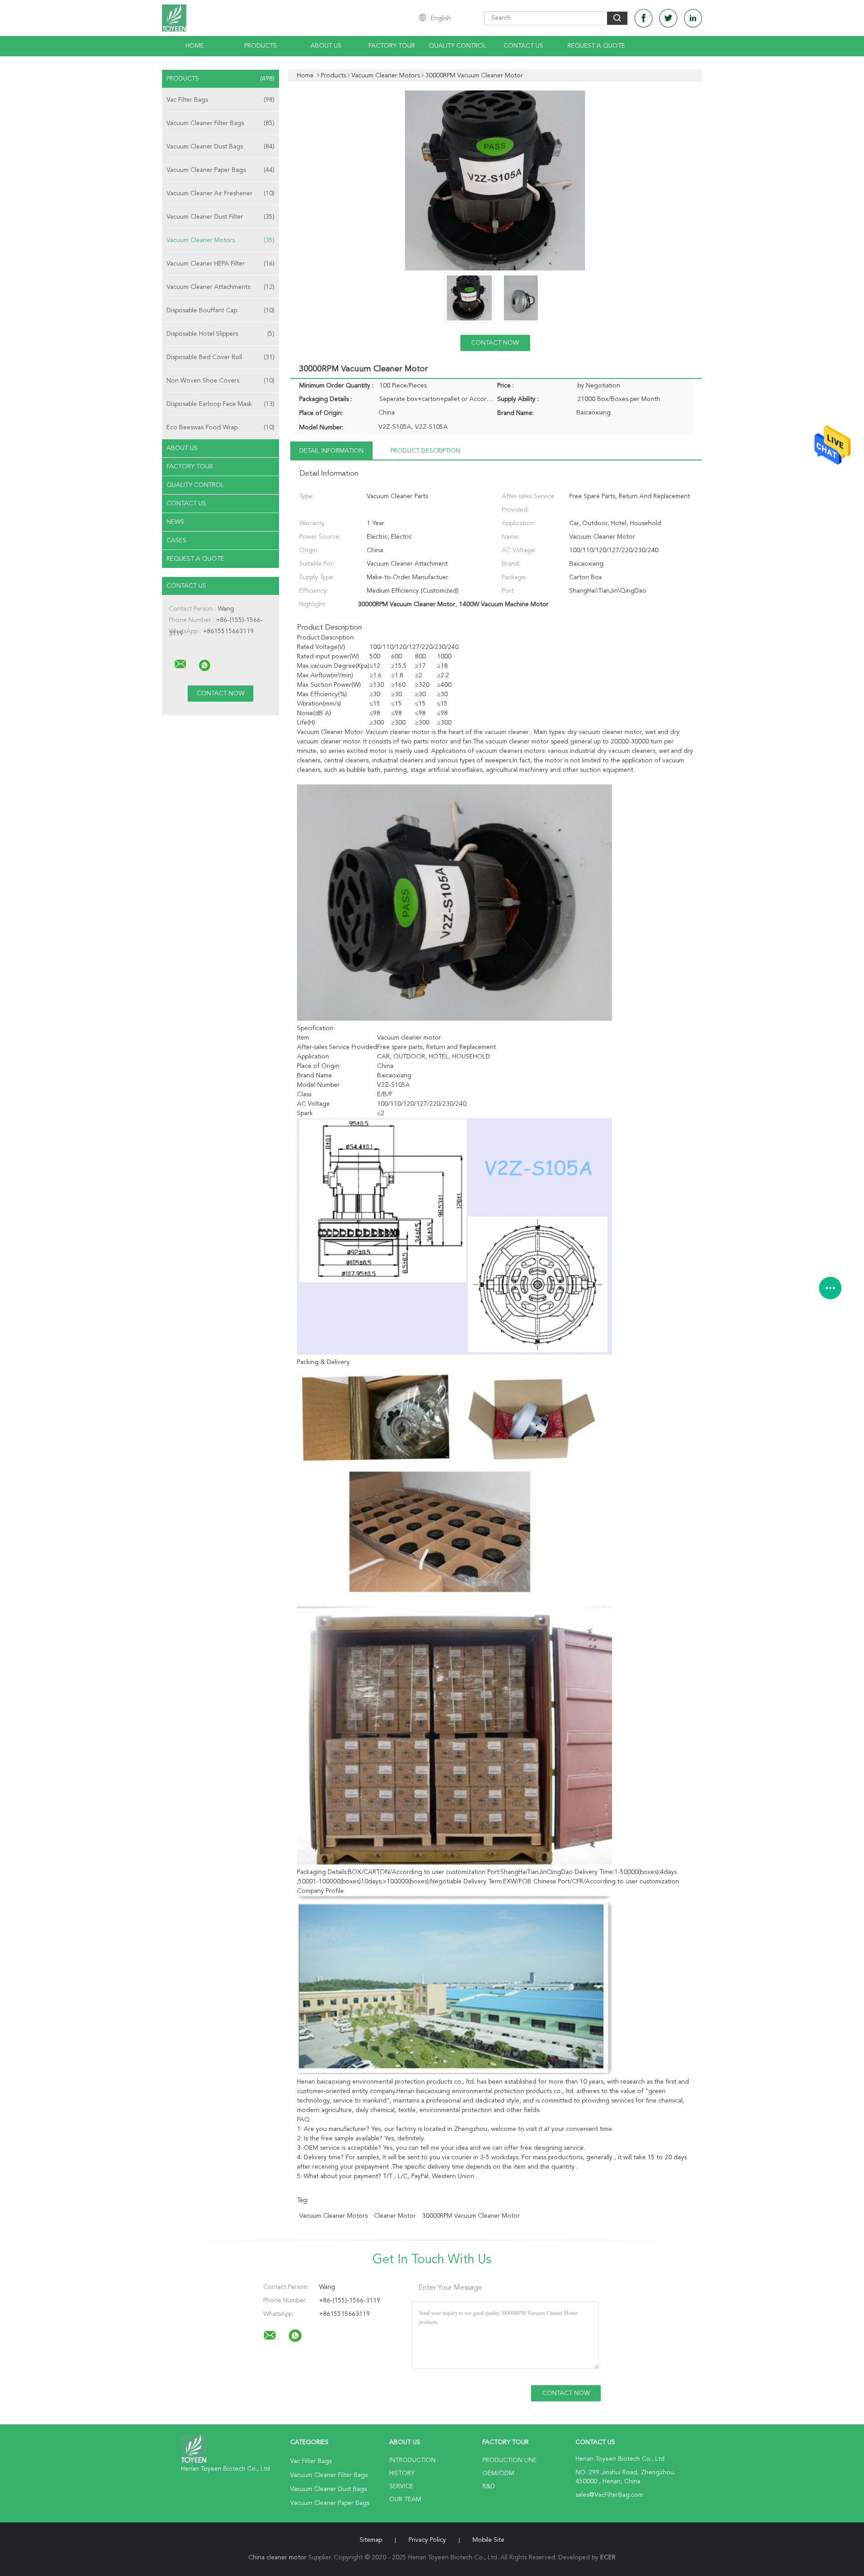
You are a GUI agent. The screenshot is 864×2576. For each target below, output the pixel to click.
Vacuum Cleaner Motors (220, 240)
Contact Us (523, 46)
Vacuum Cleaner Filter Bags (220, 123)
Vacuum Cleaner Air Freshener (220, 194)
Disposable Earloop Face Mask (220, 404)
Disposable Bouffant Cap (220, 311)
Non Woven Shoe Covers (220, 381)
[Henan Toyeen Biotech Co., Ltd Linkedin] (693, 18)
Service (401, 2486)
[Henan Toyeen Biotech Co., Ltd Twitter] (668, 18)
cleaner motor (395, 2216)
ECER (608, 2558)
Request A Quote (596, 46)
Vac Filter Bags (220, 100)
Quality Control (458, 46)
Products (261, 46)
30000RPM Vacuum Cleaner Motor (471, 2216)
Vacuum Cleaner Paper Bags (220, 170)
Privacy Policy (427, 2540)
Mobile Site (488, 2540)
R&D (489, 2486)
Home (195, 46)
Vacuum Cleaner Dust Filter (220, 217)
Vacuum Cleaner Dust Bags (220, 147)
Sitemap (371, 2540)
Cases (176, 540)
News (175, 522)
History (402, 2473)
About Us (326, 46)
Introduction (412, 2460)
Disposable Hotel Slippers (220, 334)
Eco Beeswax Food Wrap (220, 428)
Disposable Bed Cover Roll (220, 357)
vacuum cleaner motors (333, 2216)
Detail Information (331, 451)
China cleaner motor (277, 2558)
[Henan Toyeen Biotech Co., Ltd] (180, 664)
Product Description (425, 451)
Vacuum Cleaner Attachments (220, 287)
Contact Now (495, 343)
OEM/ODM (498, 2473)
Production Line (510, 2460)
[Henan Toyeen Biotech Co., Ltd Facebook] (643, 18)
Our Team (405, 2499)
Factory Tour (392, 46)
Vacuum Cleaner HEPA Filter (220, 264)
